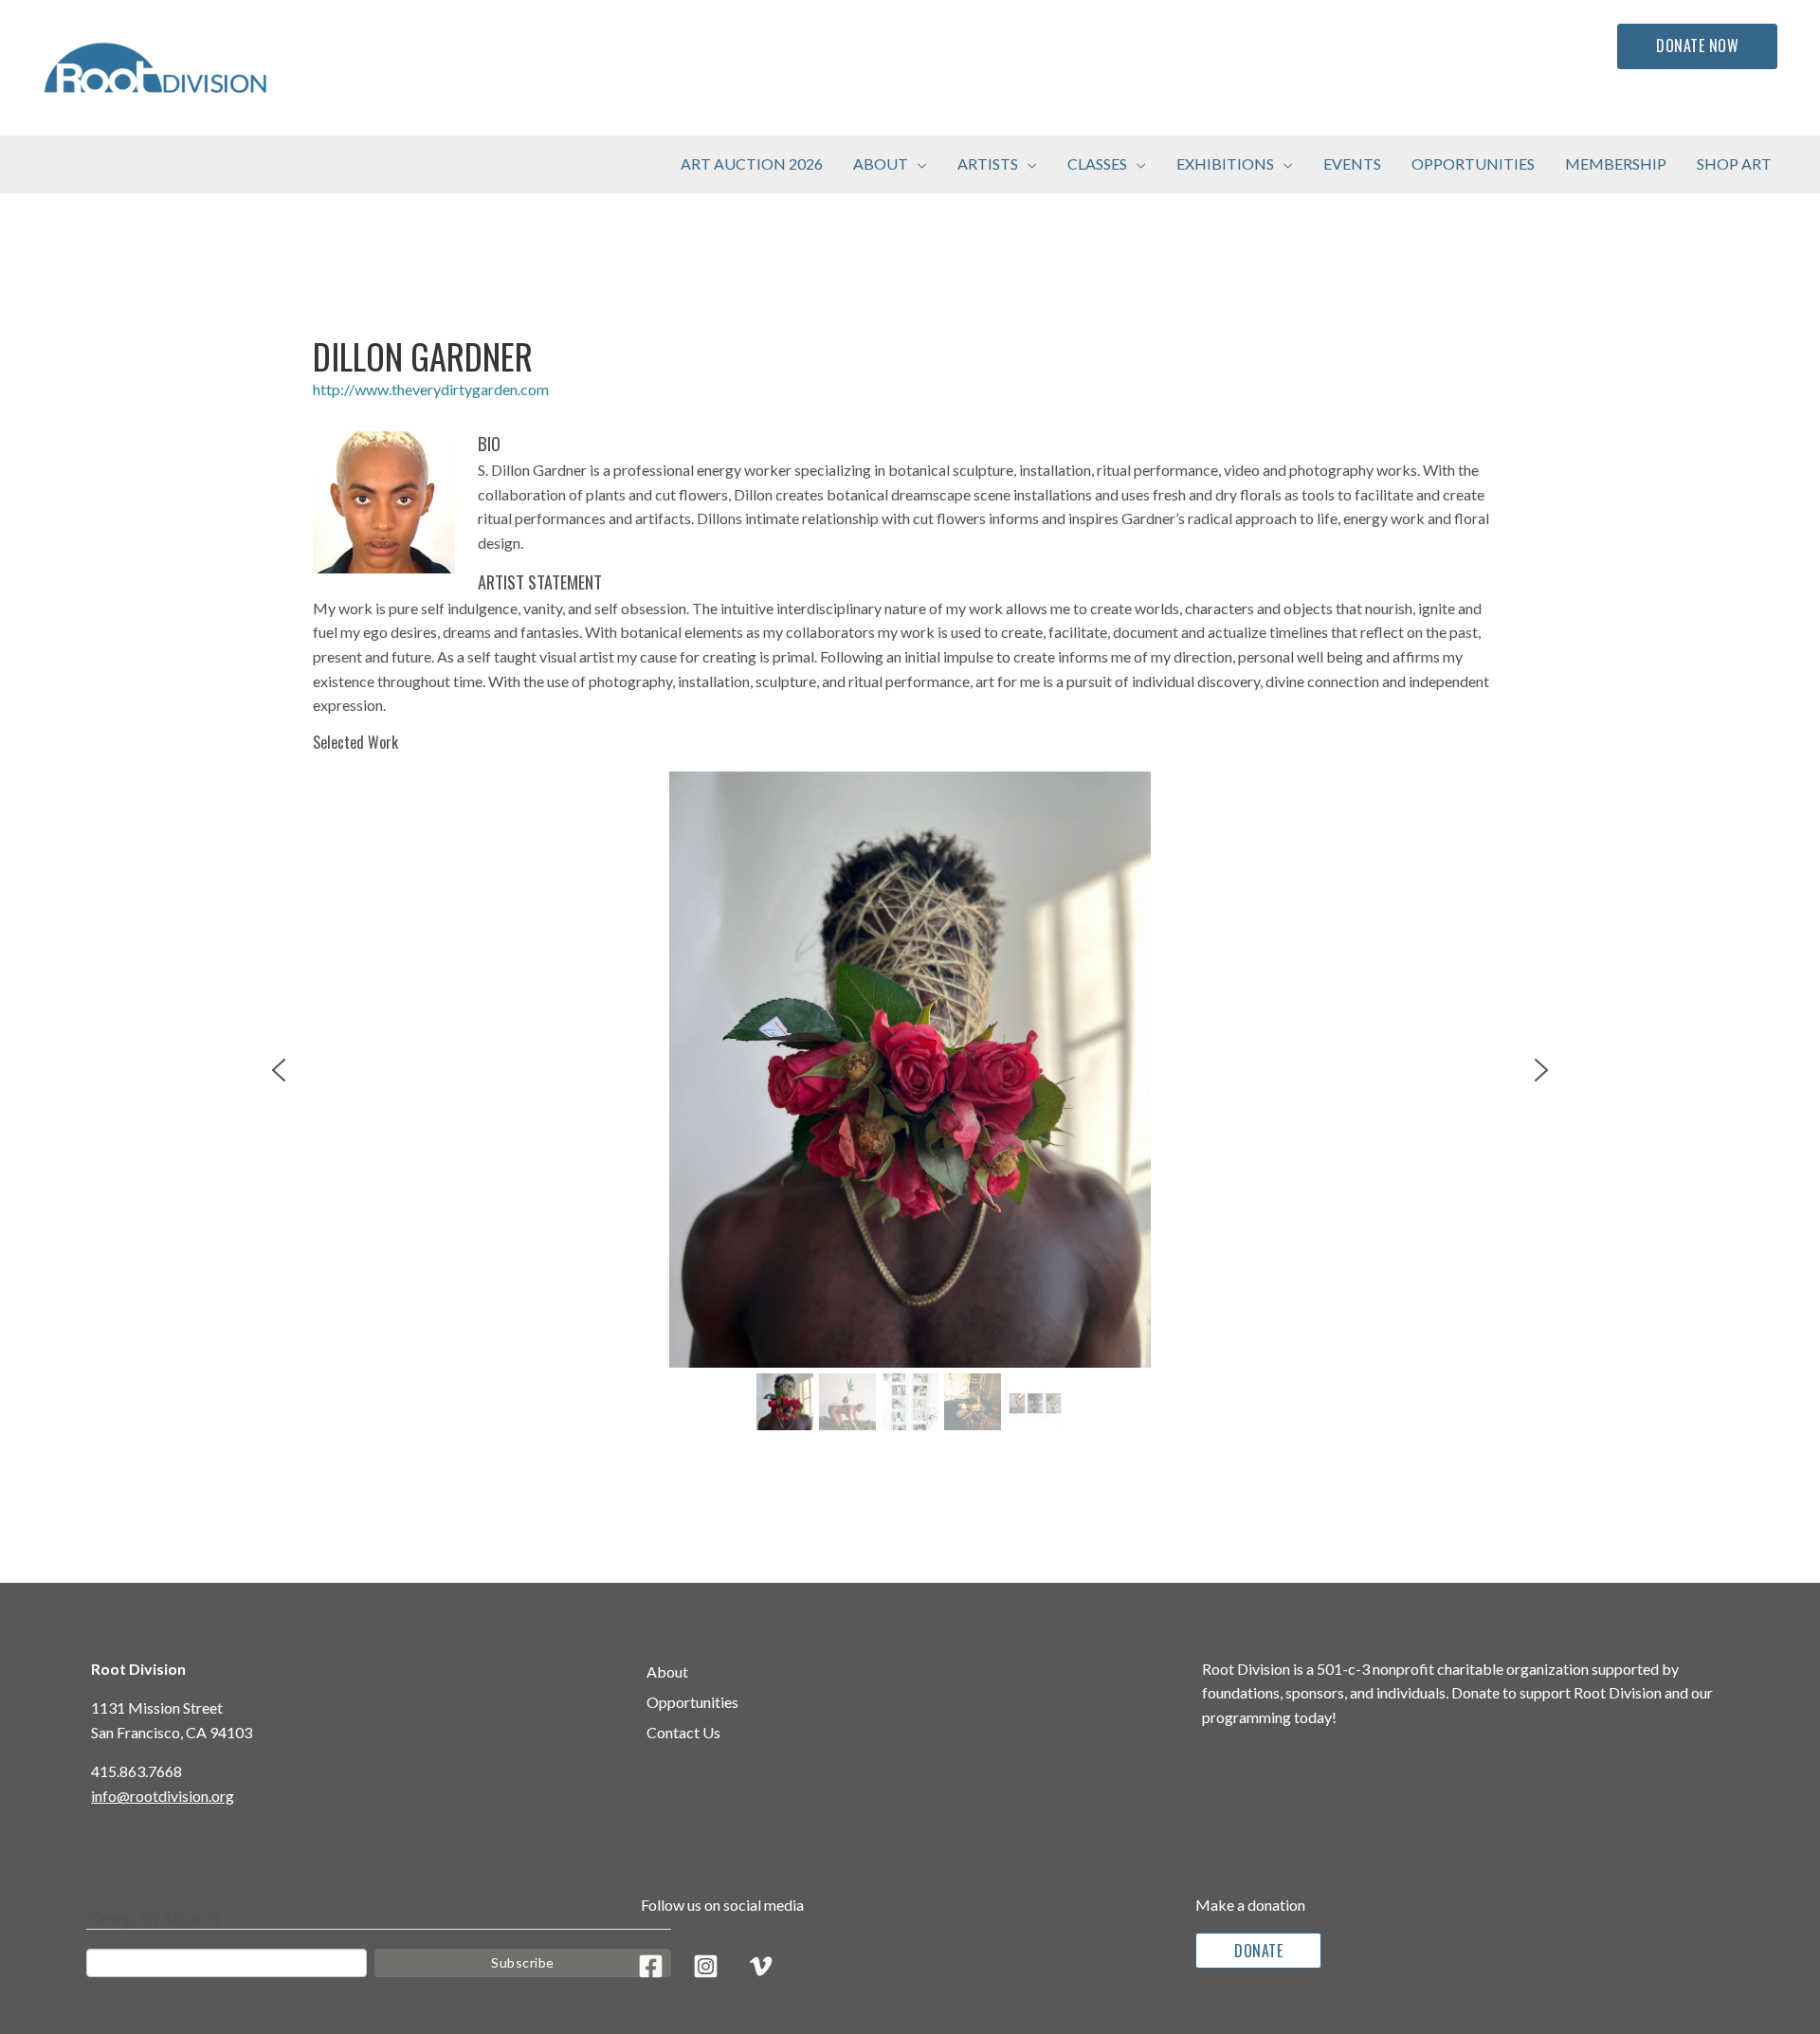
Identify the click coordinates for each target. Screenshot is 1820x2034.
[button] (918, 164)
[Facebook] (651, 1966)
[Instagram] (706, 1966)
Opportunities (692, 1702)
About (667, 1671)
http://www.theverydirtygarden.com (431, 389)
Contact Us (683, 1732)
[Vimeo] (761, 1966)
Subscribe (523, 1962)
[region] (910, 1104)
